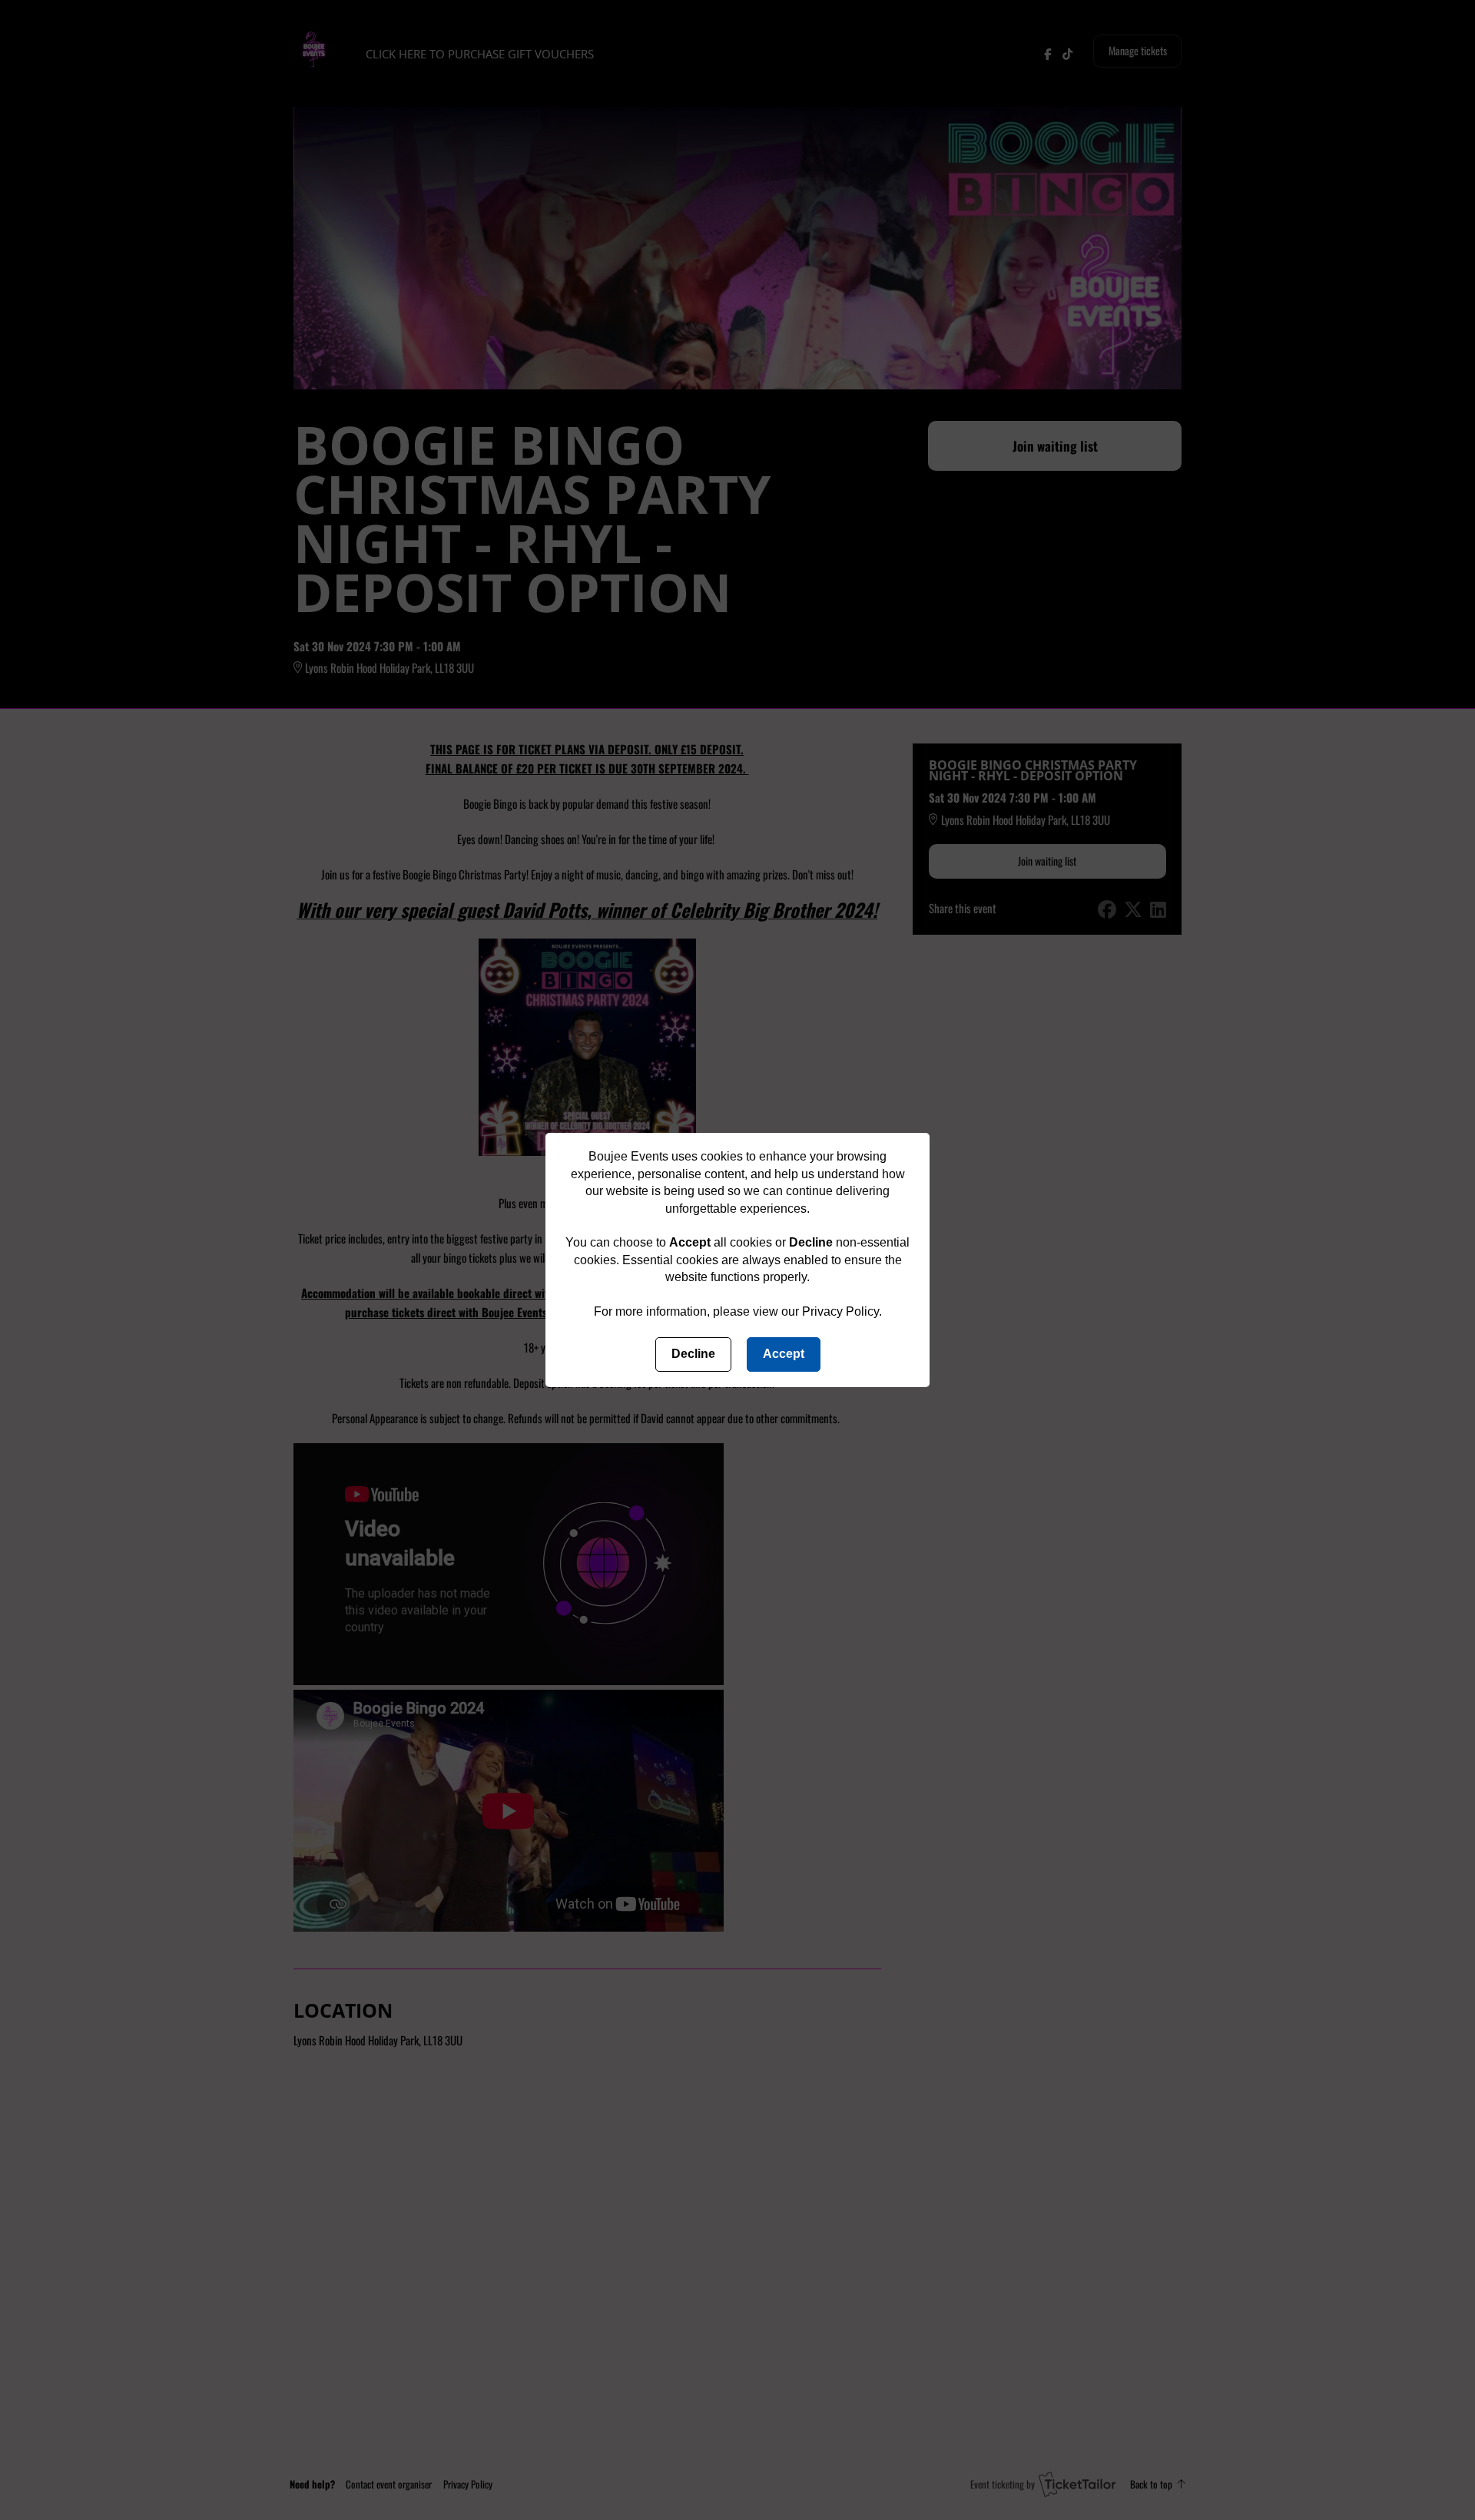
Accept (784, 1354)
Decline (693, 1354)
